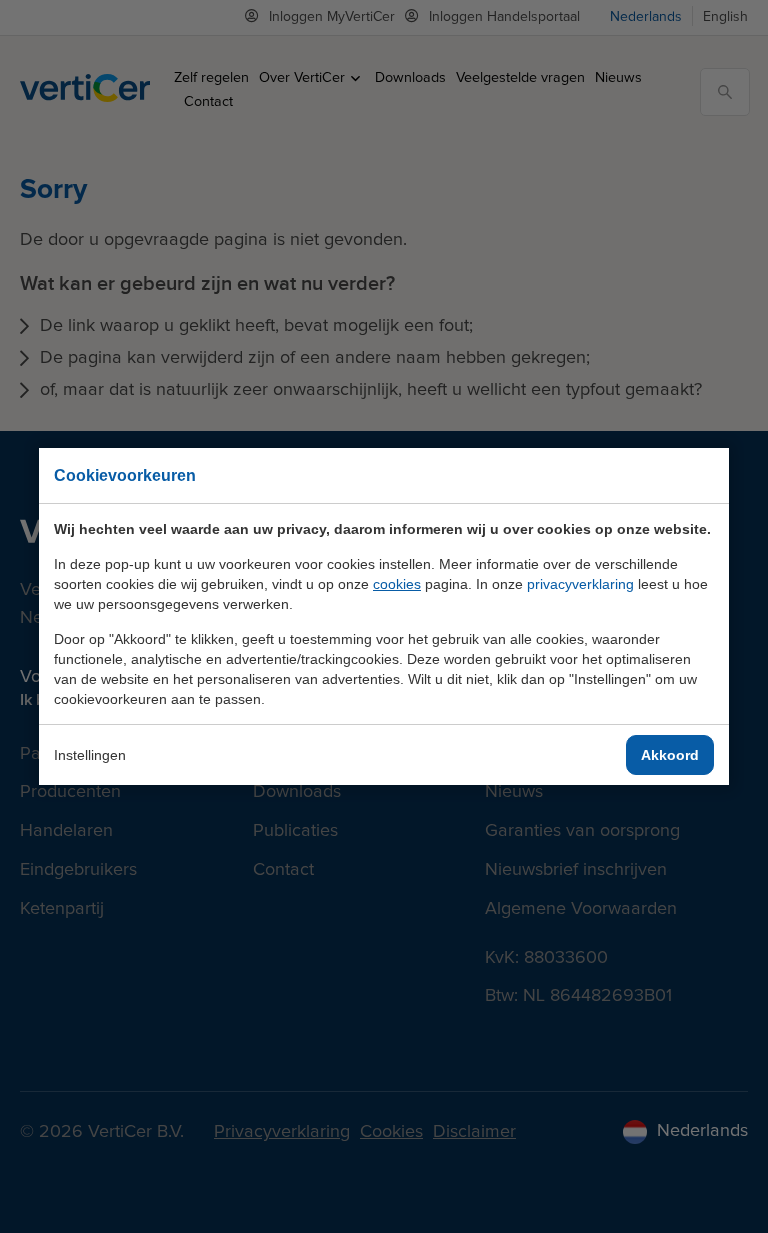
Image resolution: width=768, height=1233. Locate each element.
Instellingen (90, 755)
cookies (397, 584)
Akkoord (670, 755)
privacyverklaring (580, 584)
